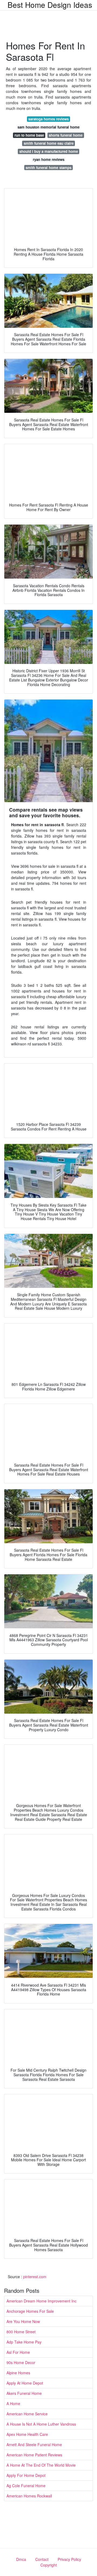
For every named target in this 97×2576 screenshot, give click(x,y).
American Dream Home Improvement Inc (41, 2301)
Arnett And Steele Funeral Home (34, 2445)
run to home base (29, 135)
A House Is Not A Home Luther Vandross (41, 2424)
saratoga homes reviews (48, 119)
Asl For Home (18, 2352)
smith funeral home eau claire (49, 143)
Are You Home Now (23, 2321)
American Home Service (27, 2414)
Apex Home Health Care (27, 2434)
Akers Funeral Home (24, 2393)
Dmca (21, 2559)
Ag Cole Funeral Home (26, 2486)
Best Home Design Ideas (50, 5)
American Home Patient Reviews (34, 2455)
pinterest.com (35, 2277)
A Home (13, 2403)
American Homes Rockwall (29, 2496)
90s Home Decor (21, 2362)
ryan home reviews (49, 159)
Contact (42, 2559)
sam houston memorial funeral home (48, 127)
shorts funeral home (66, 135)
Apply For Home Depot (26, 2475)
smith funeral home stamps (48, 168)
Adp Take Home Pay (24, 2342)
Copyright (49, 2565)
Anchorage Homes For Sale (30, 2311)
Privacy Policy (69, 2559)
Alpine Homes (18, 2373)
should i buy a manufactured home (49, 151)
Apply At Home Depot (25, 2383)
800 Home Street (21, 2332)
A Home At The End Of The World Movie (41, 2465)
